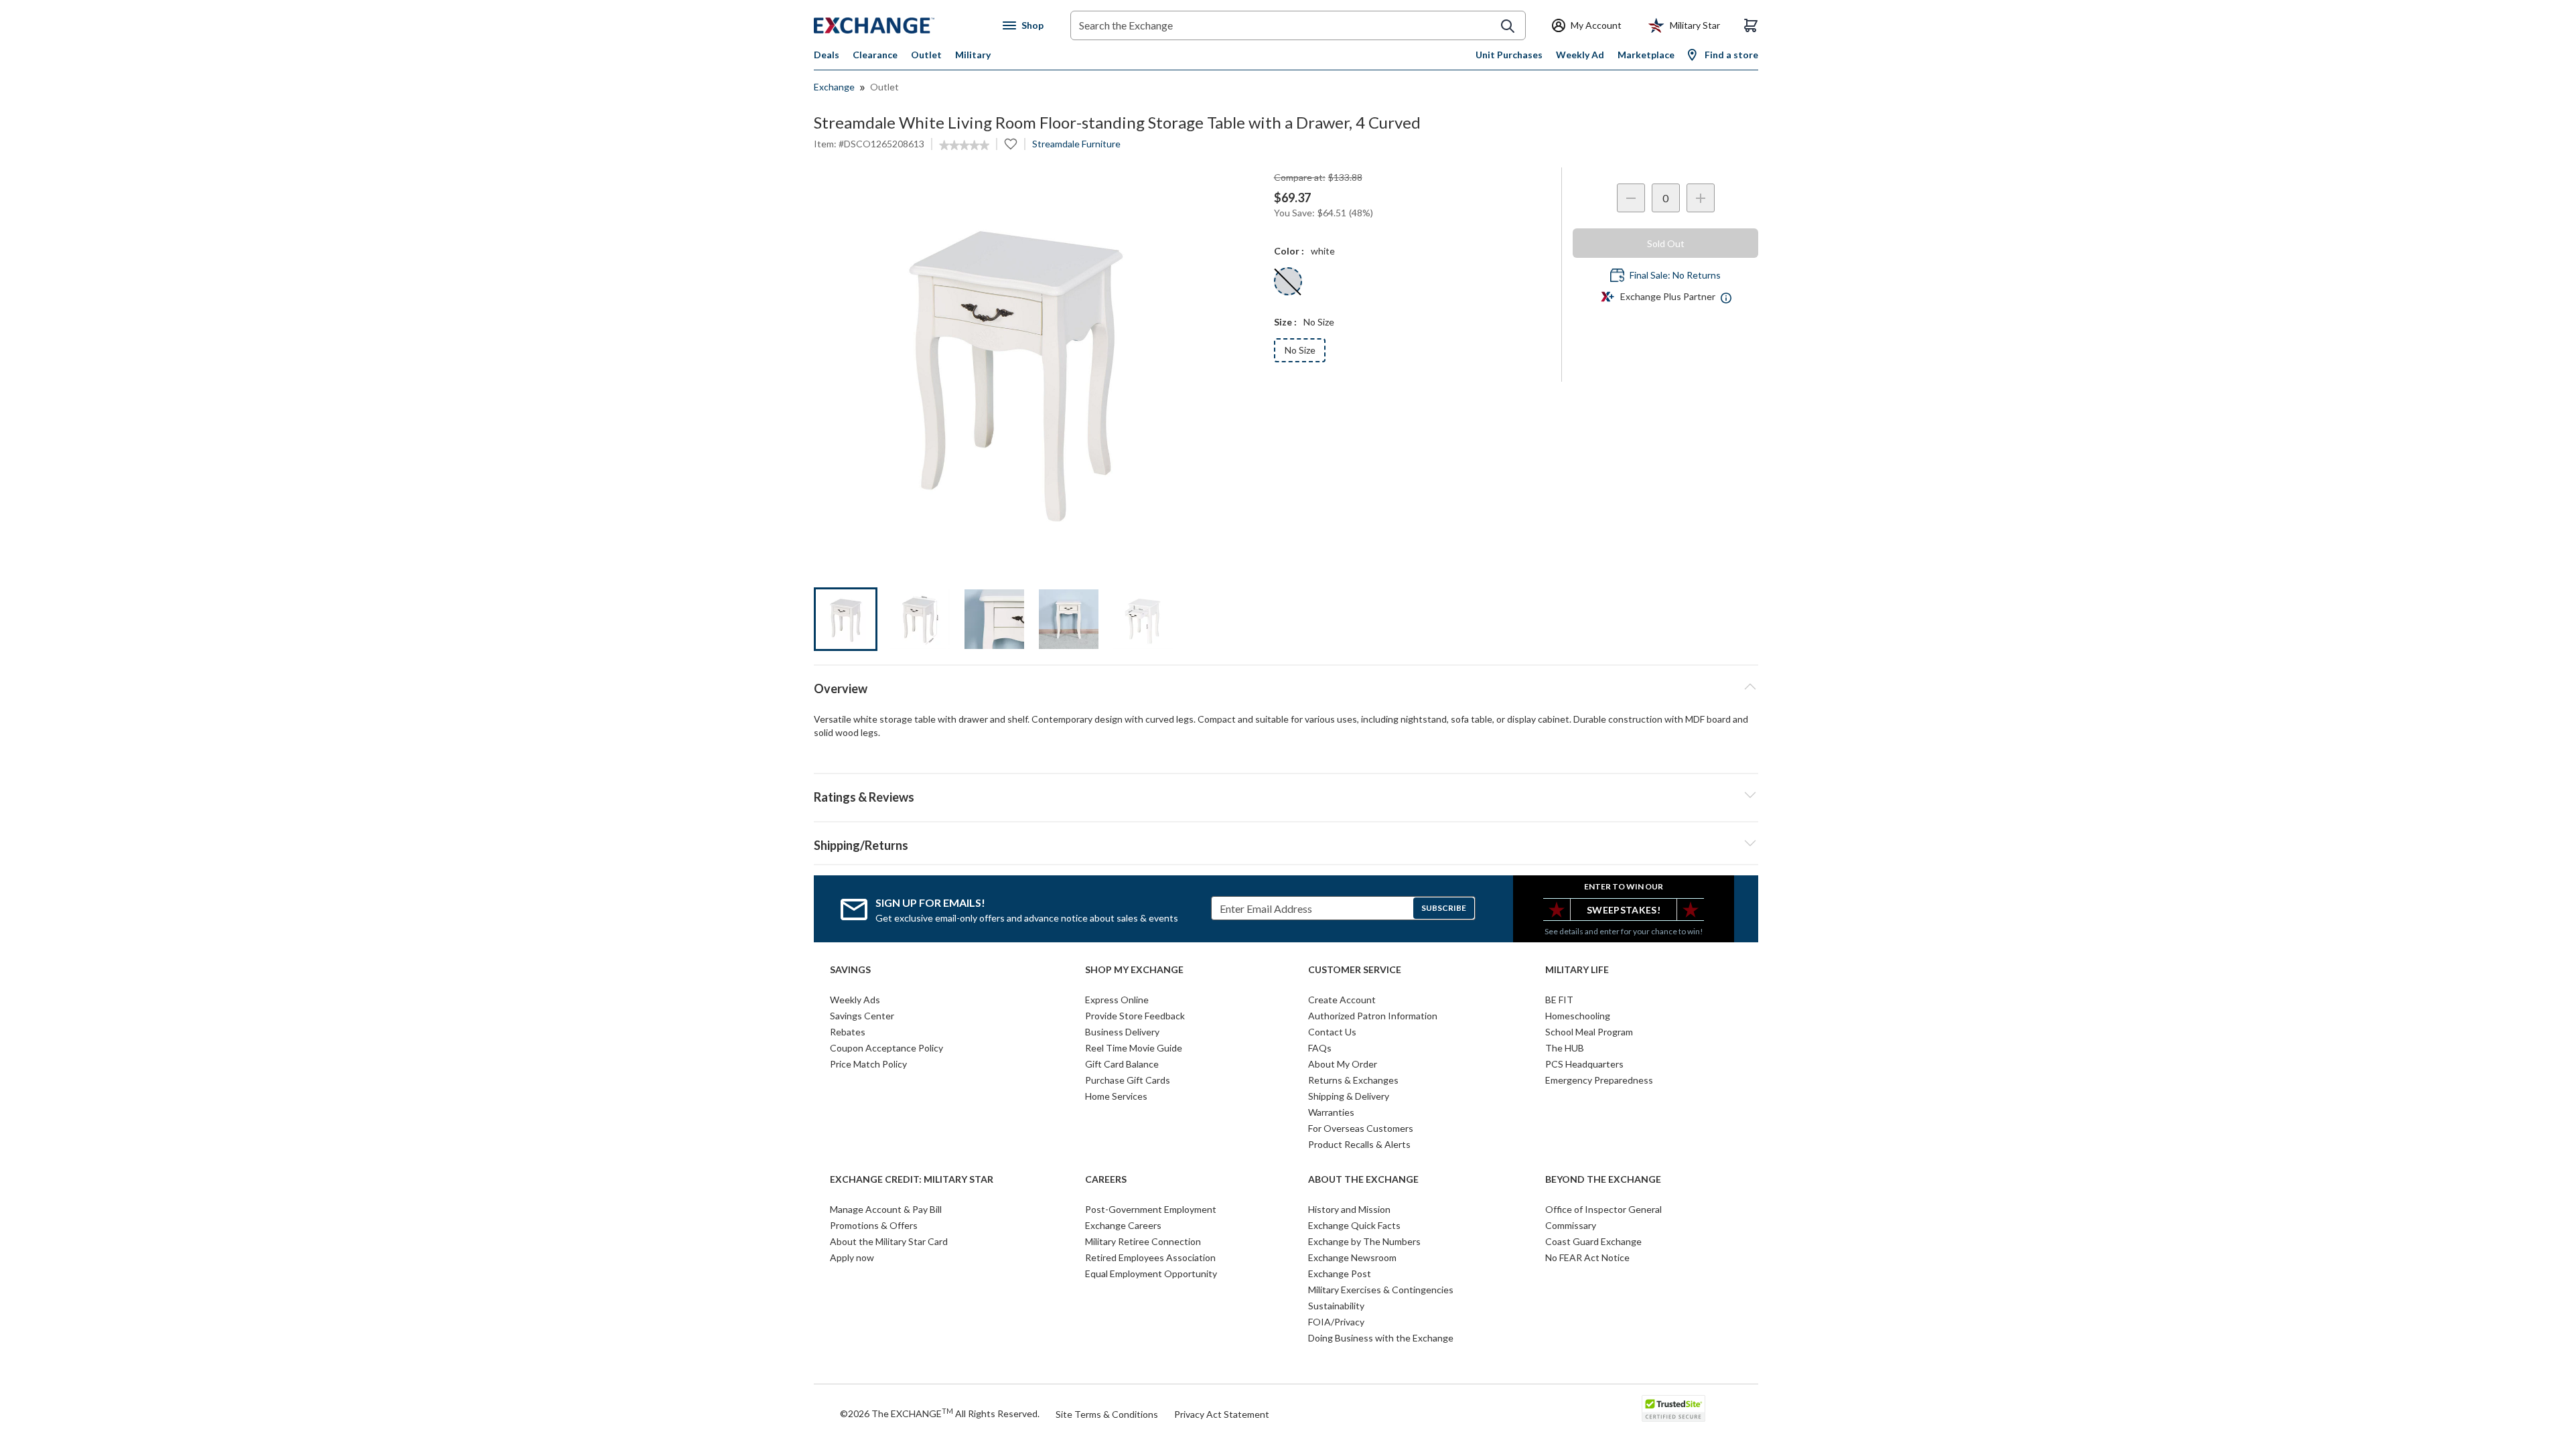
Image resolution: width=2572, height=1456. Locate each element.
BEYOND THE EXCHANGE (1603, 1179)
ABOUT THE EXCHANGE (1363, 1179)
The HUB (1565, 1048)
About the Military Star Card (889, 1241)
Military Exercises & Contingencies (1381, 1290)
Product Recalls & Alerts (1359, 1144)
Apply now (852, 1257)
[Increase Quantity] (1701, 198)
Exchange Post (1340, 1273)
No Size (1300, 350)
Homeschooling (1578, 1016)
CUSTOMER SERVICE (1355, 970)
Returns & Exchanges (1353, 1080)
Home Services (1116, 1096)
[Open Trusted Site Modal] (1673, 1408)
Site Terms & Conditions (1107, 1414)
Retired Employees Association (1150, 1257)
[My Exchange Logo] (899, 25)
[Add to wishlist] (1011, 144)
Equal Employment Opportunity (1151, 1273)
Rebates (848, 1032)
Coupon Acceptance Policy (886, 1048)
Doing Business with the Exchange (1381, 1338)
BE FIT (1559, 1000)
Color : (1289, 251)
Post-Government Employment (1151, 1209)
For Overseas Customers (1361, 1128)
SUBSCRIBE (1444, 908)
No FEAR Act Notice (1587, 1257)
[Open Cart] (1751, 25)
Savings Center (862, 1016)
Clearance (875, 55)
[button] (1286, 795)
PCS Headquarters (1584, 1064)
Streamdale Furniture (1076, 144)
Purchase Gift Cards (1128, 1080)
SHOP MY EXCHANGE (1134, 970)
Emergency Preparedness (1599, 1080)
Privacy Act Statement (1222, 1414)
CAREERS (1106, 1179)
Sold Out (1666, 243)
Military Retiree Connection (1143, 1241)
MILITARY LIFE (1577, 970)
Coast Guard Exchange (1593, 1241)
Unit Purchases (1509, 55)
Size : (1285, 322)
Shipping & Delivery (1349, 1096)
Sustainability (1336, 1306)
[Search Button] (1508, 26)
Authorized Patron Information (1373, 1016)
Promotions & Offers (874, 1225)
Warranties (1331, 1112)
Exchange (834, 87)
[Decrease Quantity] (1631, 198)
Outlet (926, 55)
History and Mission (1349, 1209)
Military (973, 55)
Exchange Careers (1123, 1225)
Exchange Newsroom (1352, 1257)
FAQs (1320, 1048)
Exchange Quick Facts (1354, 1225)
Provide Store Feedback (1135, 1016)
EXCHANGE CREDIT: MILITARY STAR (912, 1179)
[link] (964, 145)
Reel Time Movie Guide (1134, 1048)
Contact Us (1332, 1032)
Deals (827, 55)
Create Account (1342, 1000)
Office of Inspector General (1603, 1209)
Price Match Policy (868, 1064)
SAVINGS (850, 970)
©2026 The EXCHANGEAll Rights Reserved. (940, 1413)
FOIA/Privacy (1336, 1322)
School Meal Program (1589, 1032)
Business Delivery (1122, 1032)
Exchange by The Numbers (1364, 1241)
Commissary (1571, 1225)
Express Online (1117, 1000)
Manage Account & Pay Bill (886, 1209)
